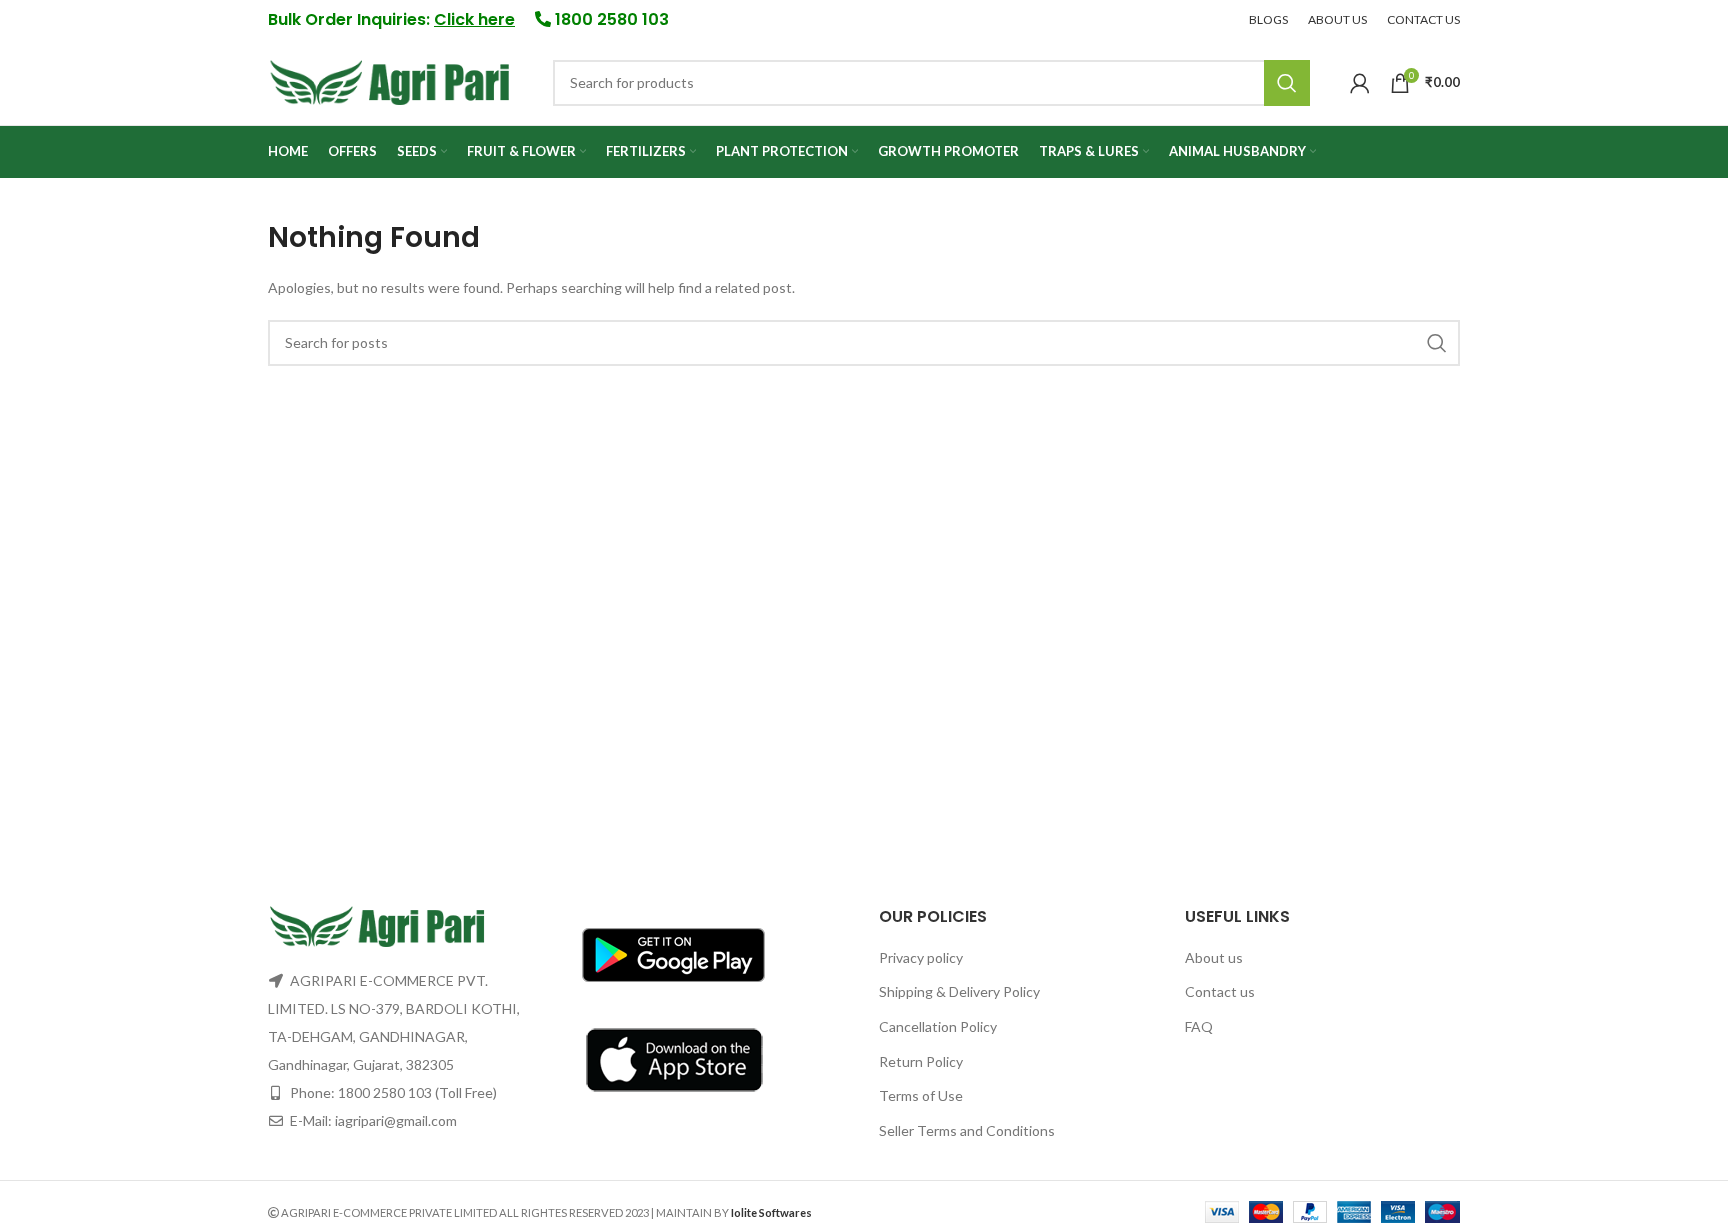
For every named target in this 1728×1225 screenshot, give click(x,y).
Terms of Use (921, 1095)
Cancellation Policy (938, 1026)
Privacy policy (921, 957)
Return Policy (921, 1061)
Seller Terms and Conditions (967, 1130)
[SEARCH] (1287, 83)
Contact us (1220, 991)
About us (1214, 957)
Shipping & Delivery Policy (959, 991)
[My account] (1360, 83)
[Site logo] (390, 80)
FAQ (1199, 1026)
